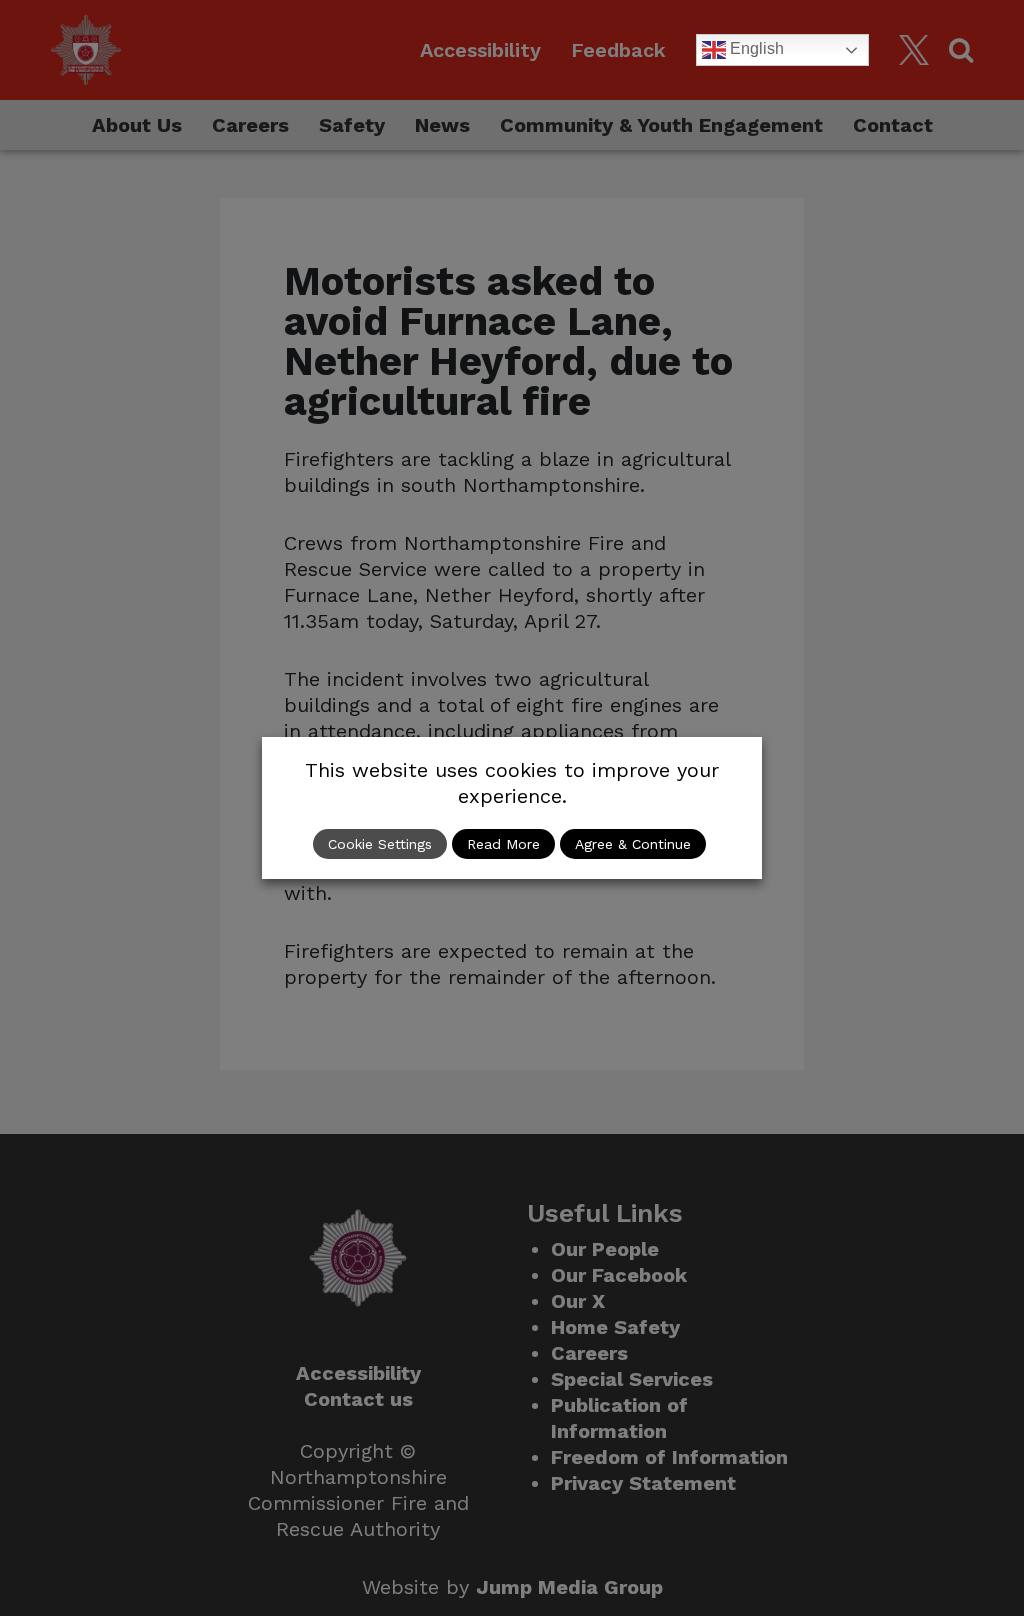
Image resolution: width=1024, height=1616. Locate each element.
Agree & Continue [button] (633, 844)
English (755, 48)
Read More (503, 844)
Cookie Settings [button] (380, 844)
